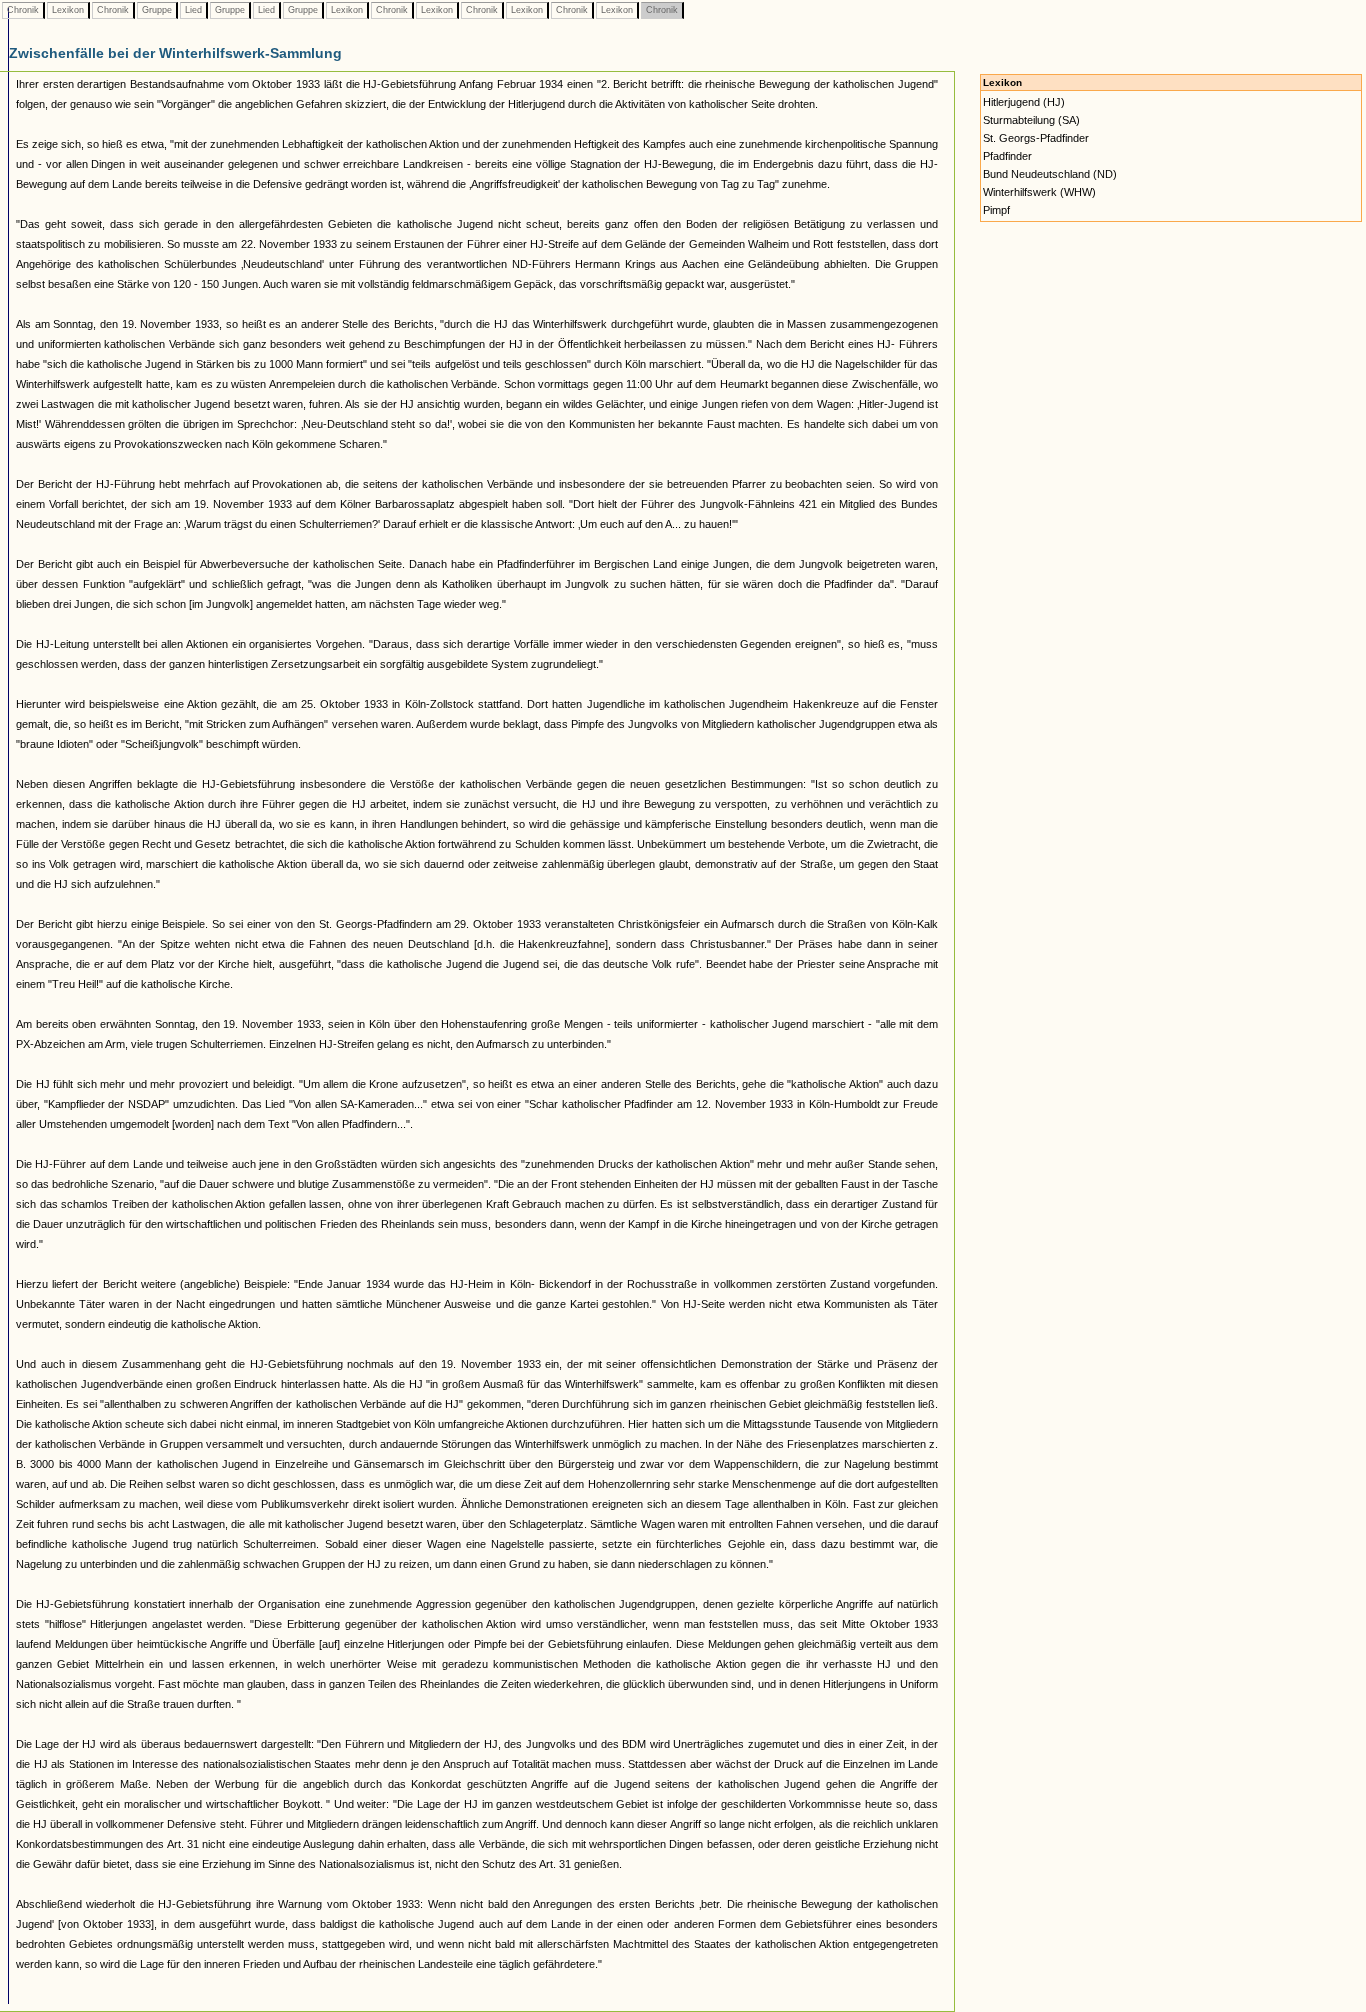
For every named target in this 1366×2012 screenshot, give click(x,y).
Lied (193, 10)
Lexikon (68, 10)
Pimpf (996, 210)
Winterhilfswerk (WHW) (1039, 192)
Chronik (23, 10)
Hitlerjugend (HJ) (1024, 102)
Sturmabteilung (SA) (1031, 120)
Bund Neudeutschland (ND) (1050, 174)
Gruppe (157, 10)
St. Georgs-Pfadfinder (1036, 138)
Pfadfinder (1007, 156)
